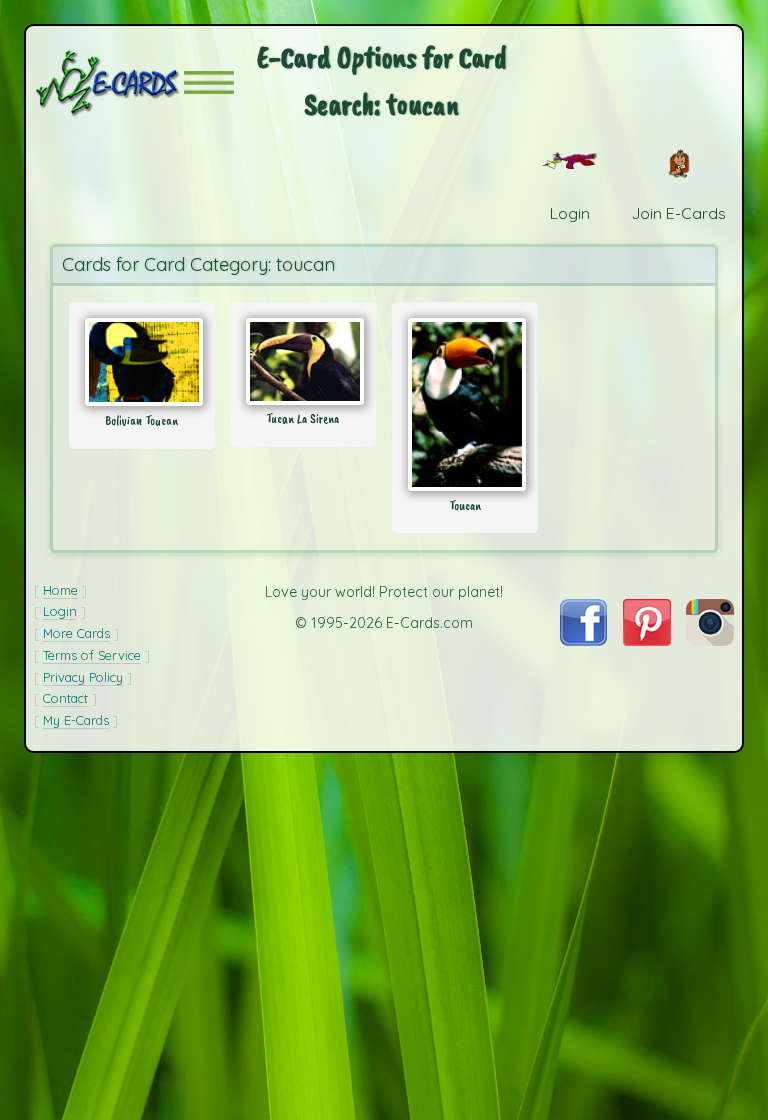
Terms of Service (92, 655)
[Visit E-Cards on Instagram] (710, 640)
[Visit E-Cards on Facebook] (583, 640)
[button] (209, 82)
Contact (65, 698)
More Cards (76, 633)
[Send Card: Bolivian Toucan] (142, 362)
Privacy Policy (83, 677)
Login (60, 611)
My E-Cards (76, 720)
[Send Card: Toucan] (465, 404)
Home (60, 590)
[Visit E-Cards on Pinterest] (647, 640)
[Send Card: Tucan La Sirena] (303, 361)
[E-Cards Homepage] (109, 82)
